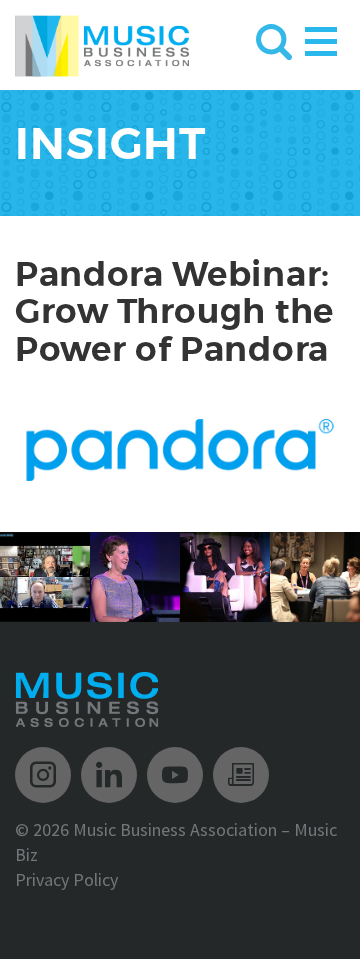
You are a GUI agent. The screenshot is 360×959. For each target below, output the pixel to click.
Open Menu (321, 37)
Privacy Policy (66, 879)
